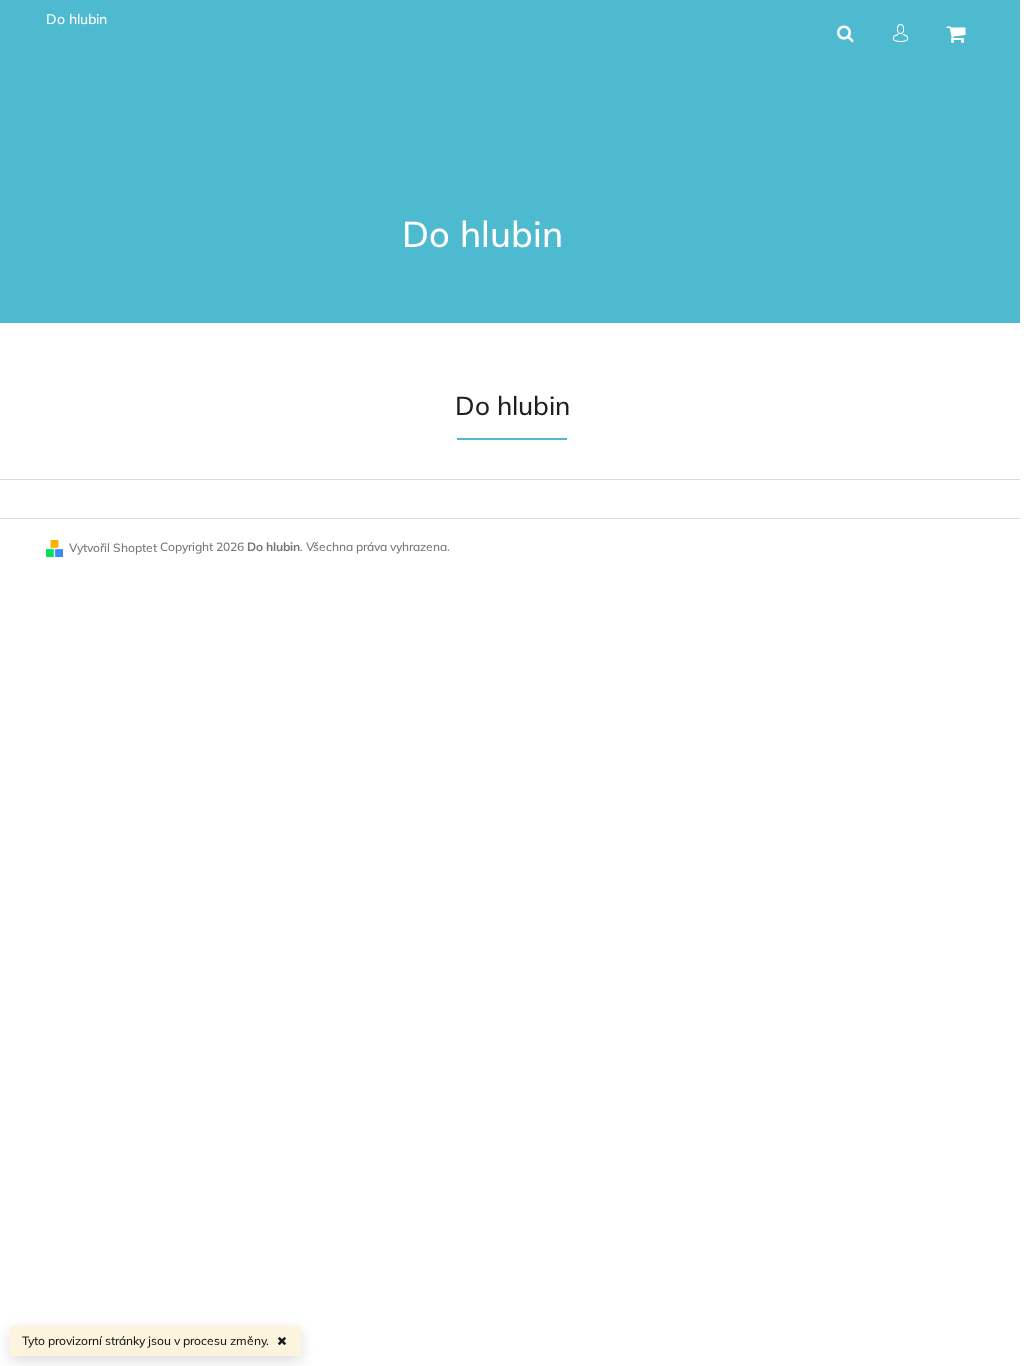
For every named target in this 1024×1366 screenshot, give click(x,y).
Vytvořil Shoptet (113, 547)
